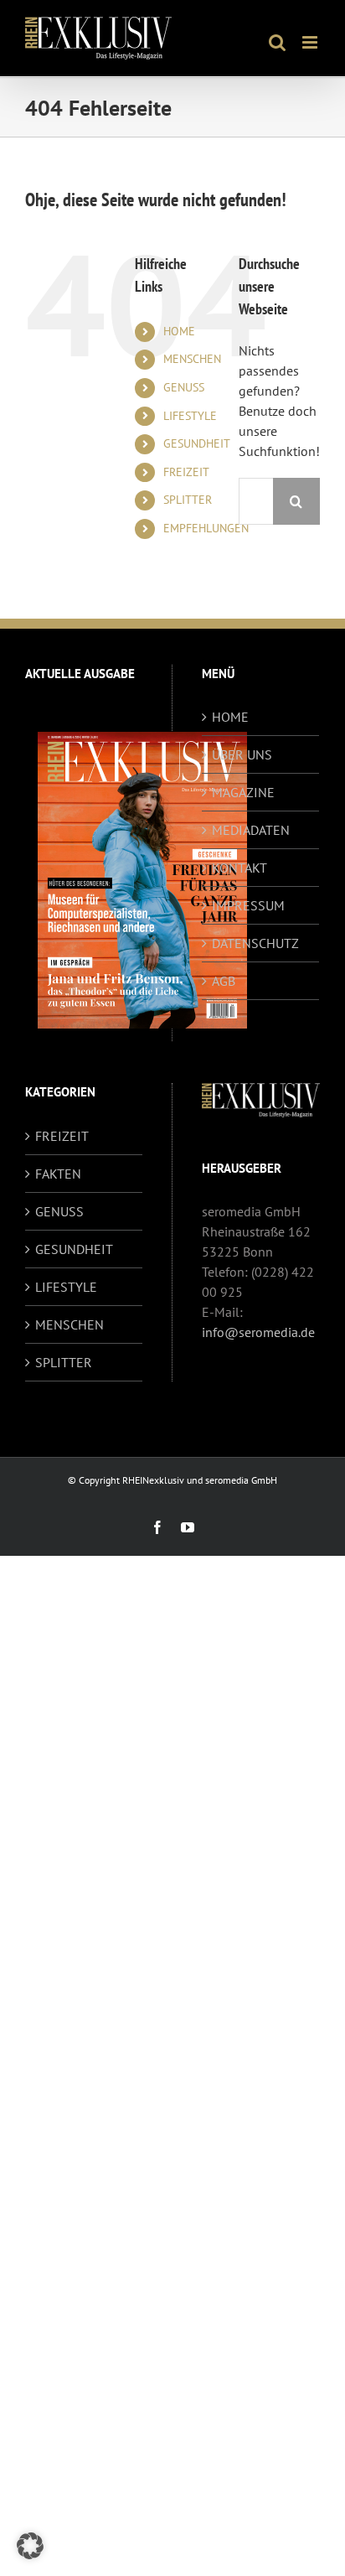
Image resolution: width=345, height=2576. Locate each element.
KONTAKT (239, 868)
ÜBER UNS (242, 754)
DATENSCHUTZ (255, 943)
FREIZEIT (186, 472)
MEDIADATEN (251, 830)
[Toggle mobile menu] (311, 42)
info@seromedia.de (258, 1332)
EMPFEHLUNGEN (206, 528)
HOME (179, 331)
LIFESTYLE (190, 416)
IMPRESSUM (248, 905)
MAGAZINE (243, 792)
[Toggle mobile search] (277, 42)
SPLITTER (188, 500)
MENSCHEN (192, 359)
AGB (224, 981)
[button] (30, 2546)
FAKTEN (58, 1174)
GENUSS (184, 387)
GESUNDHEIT (197, 443)
